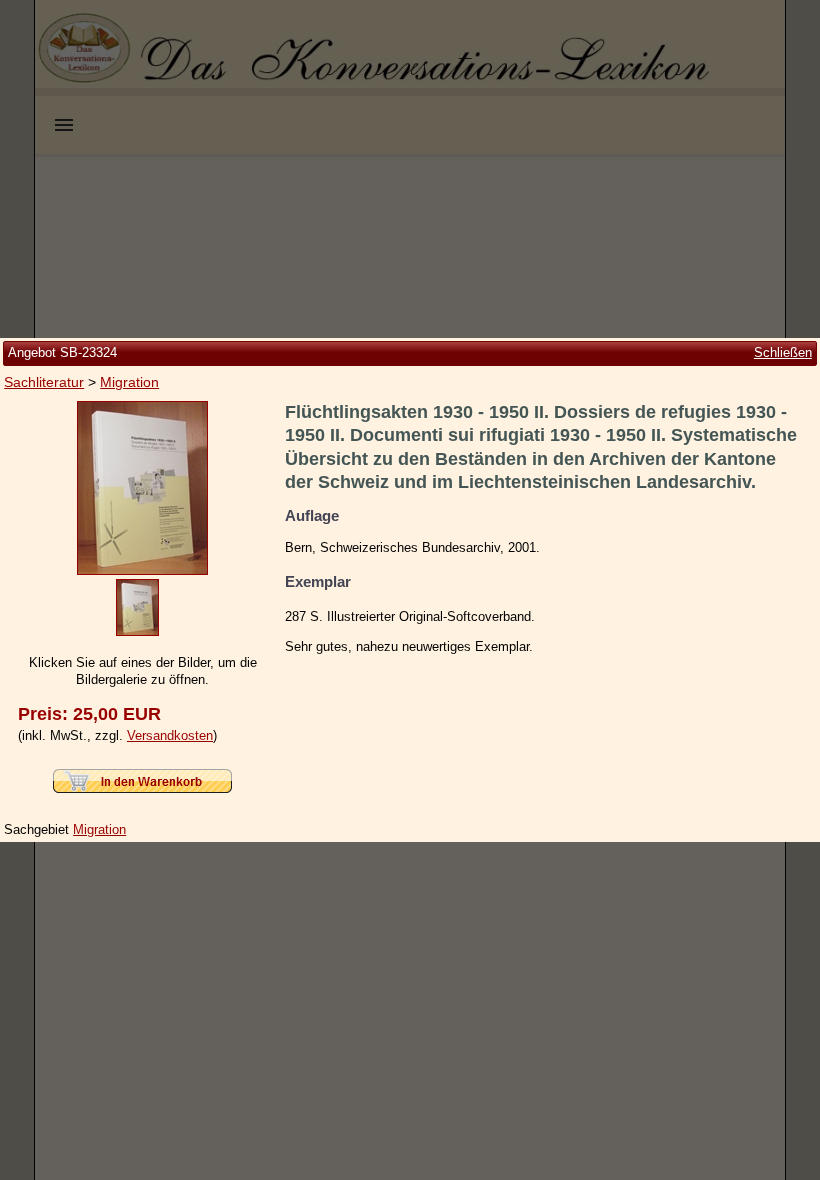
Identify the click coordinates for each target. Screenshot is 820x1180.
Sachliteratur (44, 382)
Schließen (783, 352)
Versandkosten (170, 735)
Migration (129, 382)
